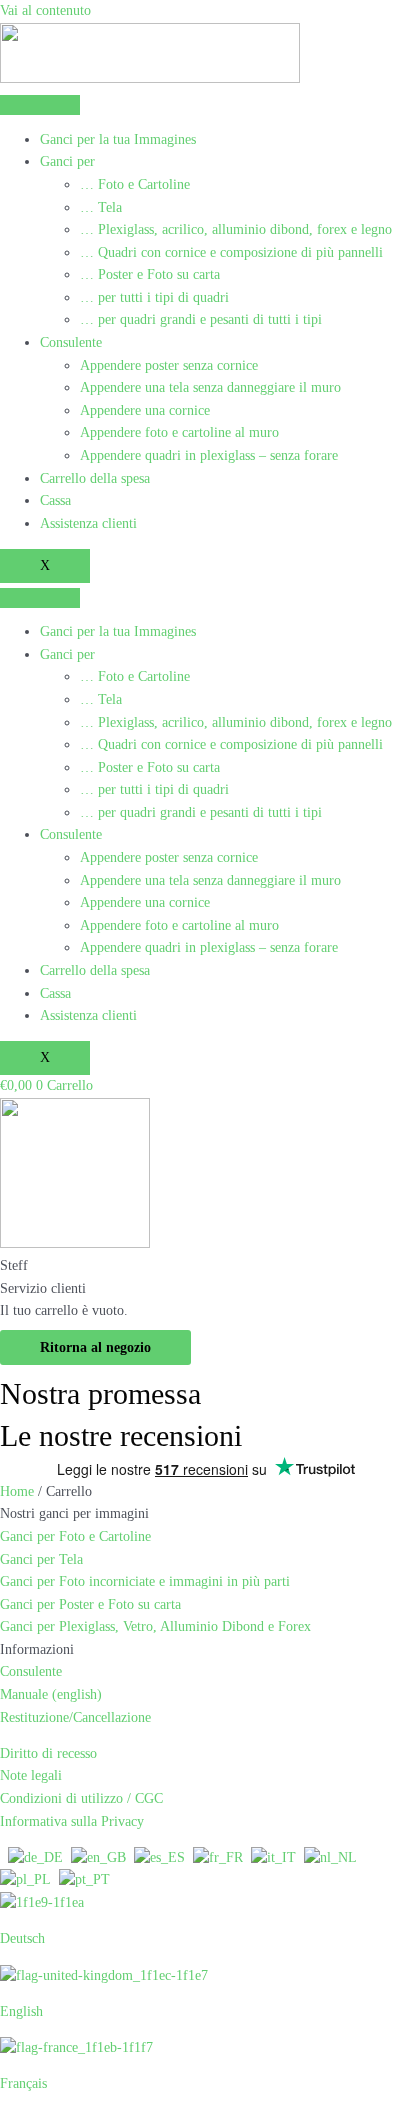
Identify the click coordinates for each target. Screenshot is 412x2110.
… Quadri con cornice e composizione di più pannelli (231, 252)
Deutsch (22, 1938)
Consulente (71, 342)
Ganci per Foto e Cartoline (75, 1536)
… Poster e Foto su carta (150, 274)
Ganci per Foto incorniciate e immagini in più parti (145, 1581)
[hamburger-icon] (40, 105)
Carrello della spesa (95, 478)
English (21, 2011)
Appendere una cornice (145, 410)
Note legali (31, 1775)
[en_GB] (98, 1857)
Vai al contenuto (45, 10)
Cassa (55, 500)
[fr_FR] (218, 1857)
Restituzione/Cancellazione (75, 1717)
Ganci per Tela (41, 1559)
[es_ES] (159, 1857)
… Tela (101, 207)
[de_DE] (35, 1857)
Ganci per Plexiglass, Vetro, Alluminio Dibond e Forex (155, 1626)
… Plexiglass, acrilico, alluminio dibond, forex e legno (236, 229)
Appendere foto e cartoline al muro (179, 432)
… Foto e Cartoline (135, 184)
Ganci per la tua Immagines (118, 139)
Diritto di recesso (48, 1753)
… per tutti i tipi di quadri (154, 297)
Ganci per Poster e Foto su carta (90, 1604)
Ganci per (67, 161)
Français (23, 2083)
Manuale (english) (51, 1694)
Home (17, 1491)
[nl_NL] (330, 1857)
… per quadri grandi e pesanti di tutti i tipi (201, 319)
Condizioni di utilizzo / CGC (81, 1798)
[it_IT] (273, 1857)
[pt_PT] (84, 1879)
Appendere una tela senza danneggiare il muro (210, 387)
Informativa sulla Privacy (72, 1821)
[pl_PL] (25, 1879)
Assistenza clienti (88, 523)
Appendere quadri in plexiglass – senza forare (209, 455)
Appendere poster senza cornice (169, 365)
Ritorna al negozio (95, 1347)
